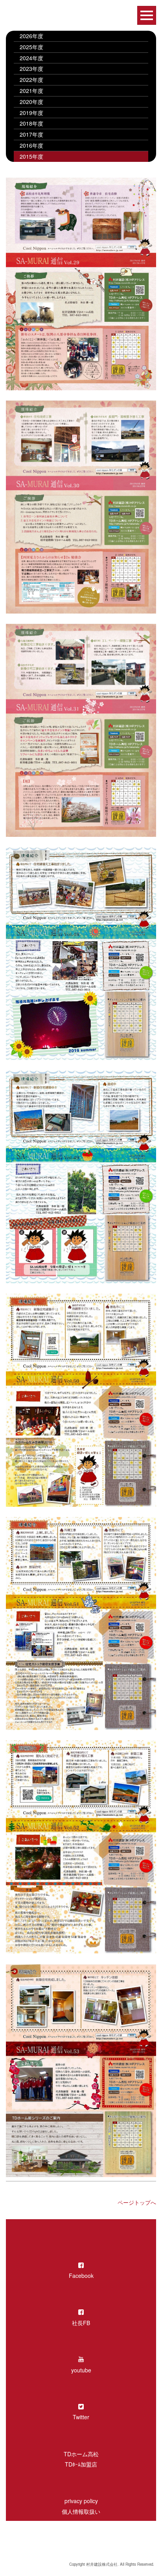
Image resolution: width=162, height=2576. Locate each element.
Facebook (81, 2276)
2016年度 (31, 145)
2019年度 (31, 113)
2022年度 (34, 80)
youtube (81, 2370)
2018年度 (31, 123)
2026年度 (31, 36)
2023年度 (31, 69)
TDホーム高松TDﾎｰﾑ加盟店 (81, 2459)
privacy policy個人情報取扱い (81, 2506)
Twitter (81, 2417)
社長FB (81, 2323)
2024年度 (31, 58)
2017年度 (31, 134)
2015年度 (31, 156)
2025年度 (31, 47)
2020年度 (31, 102)
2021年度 (31, 91)
